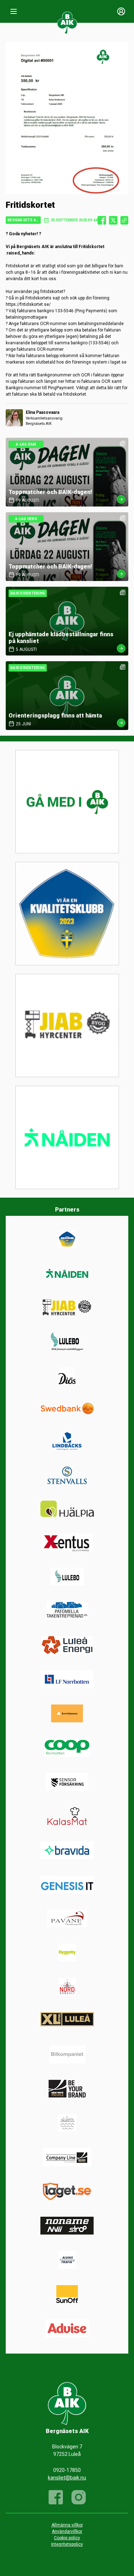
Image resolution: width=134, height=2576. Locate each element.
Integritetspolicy (67, 2544)
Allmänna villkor (67, 2525)
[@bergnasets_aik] (79, 2497)
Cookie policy (67, 2538)
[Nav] (14, 11)
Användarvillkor (67, 2531)
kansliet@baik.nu (67, 2478)
